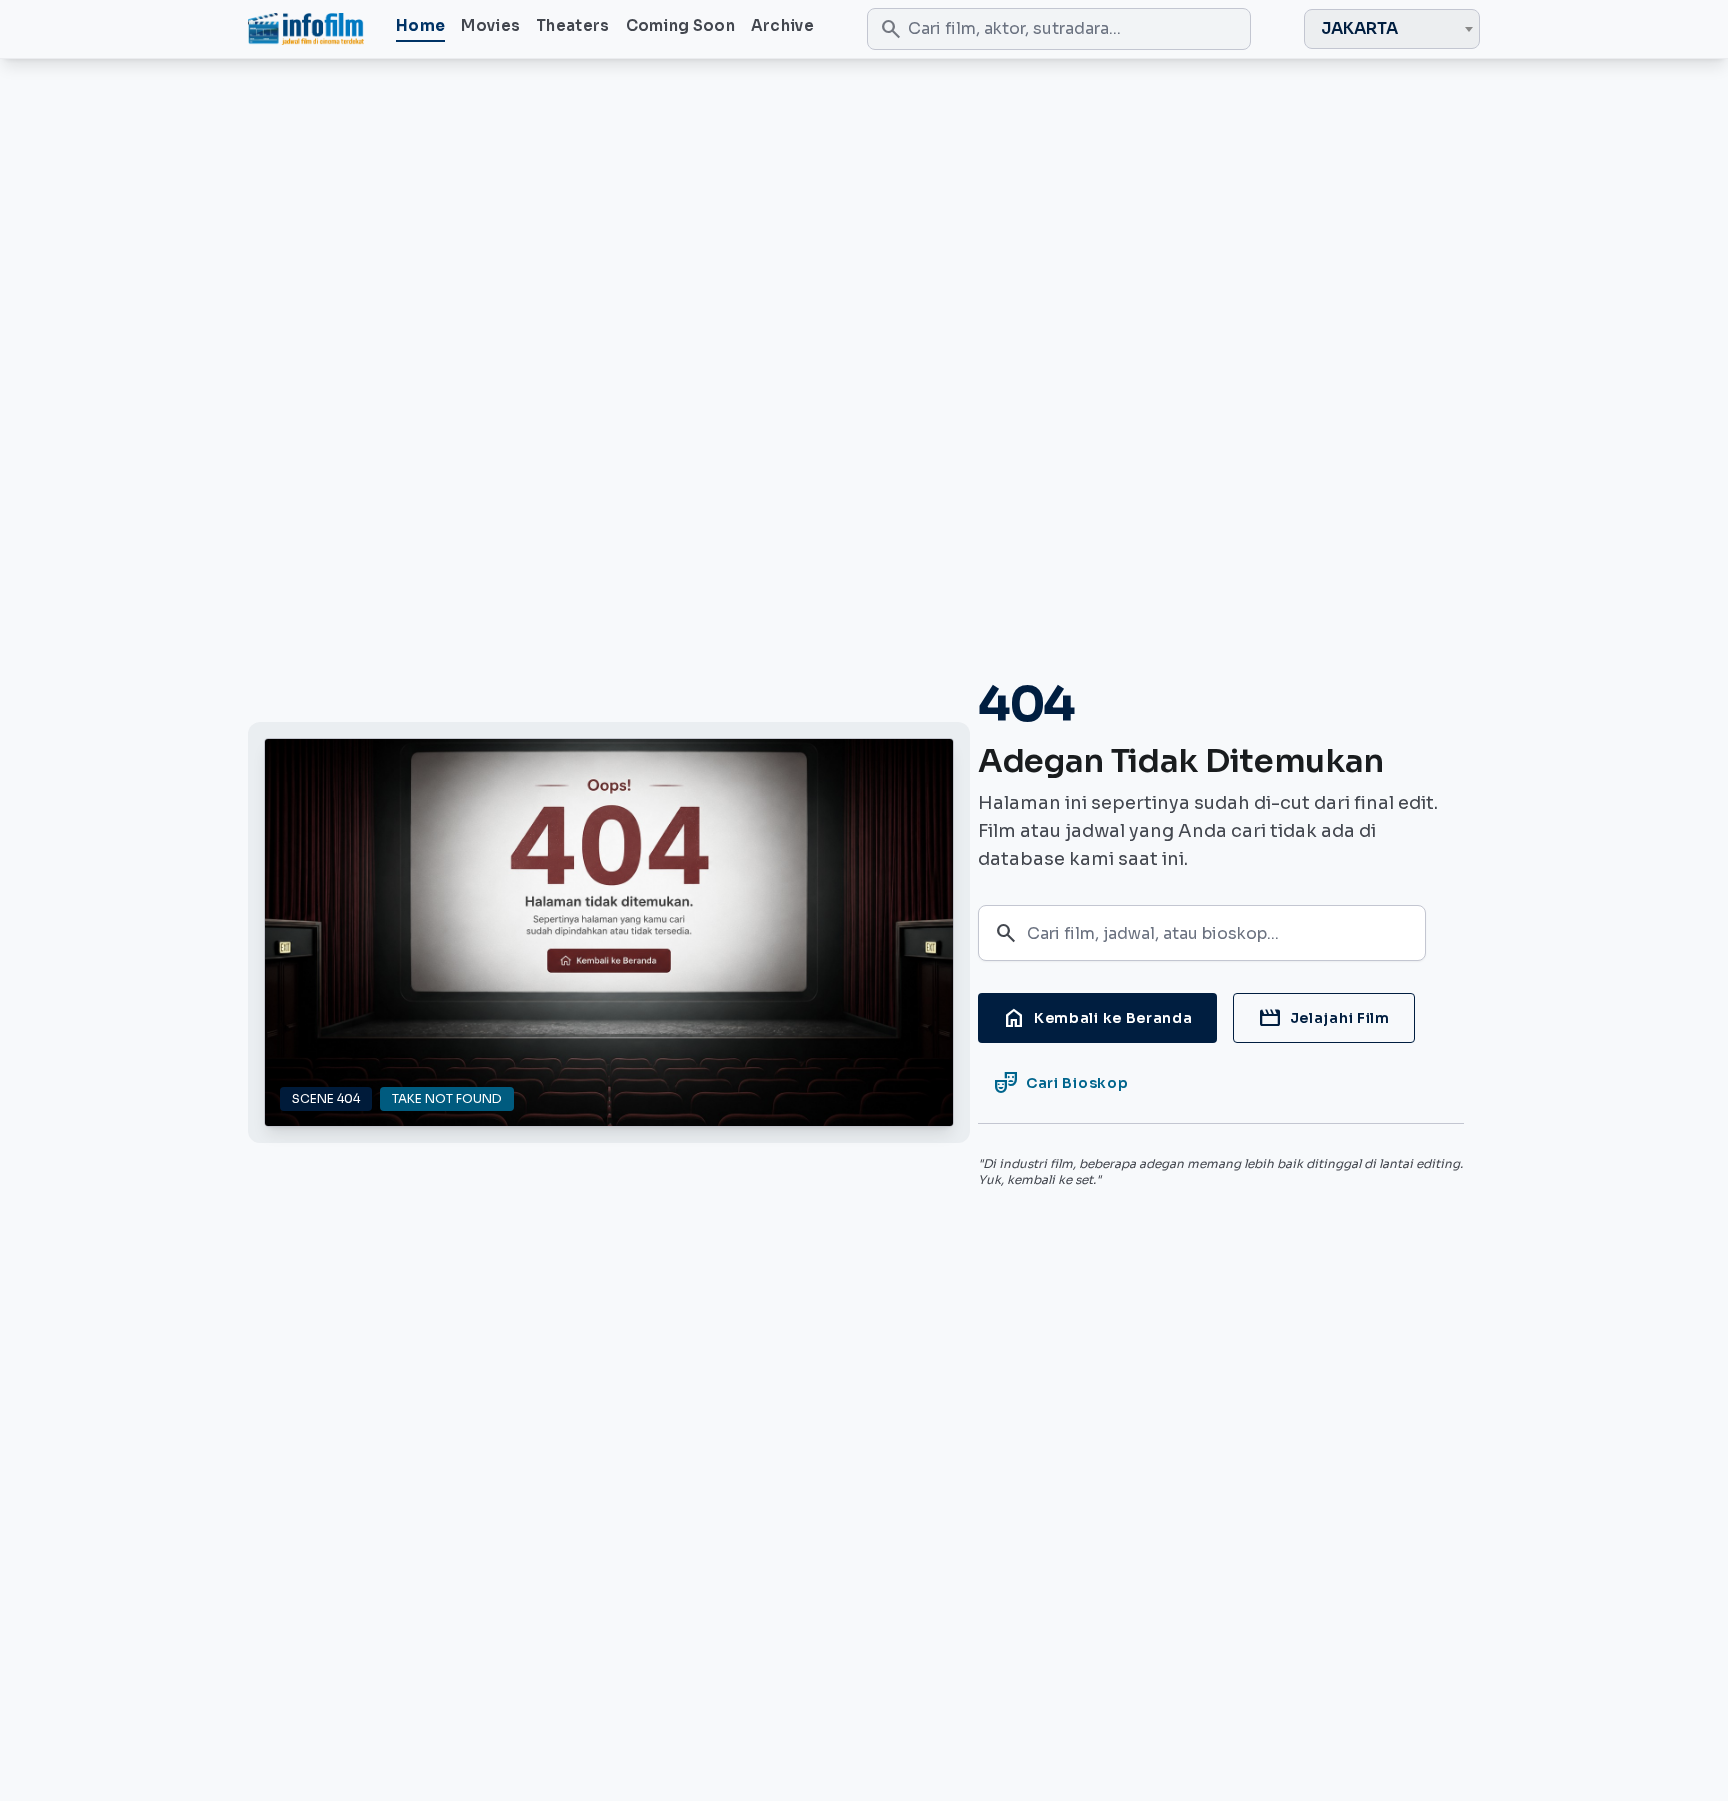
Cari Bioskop (1061, 1083)
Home (420, 25)
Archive (782, 25)
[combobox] (1392, 29)
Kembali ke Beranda (1097, 1018)
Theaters (572, 25)
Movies (490, 25)
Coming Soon (680, 25)
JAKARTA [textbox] (1359, 28)
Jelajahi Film (1324, 1018)
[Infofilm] (306, 29)
